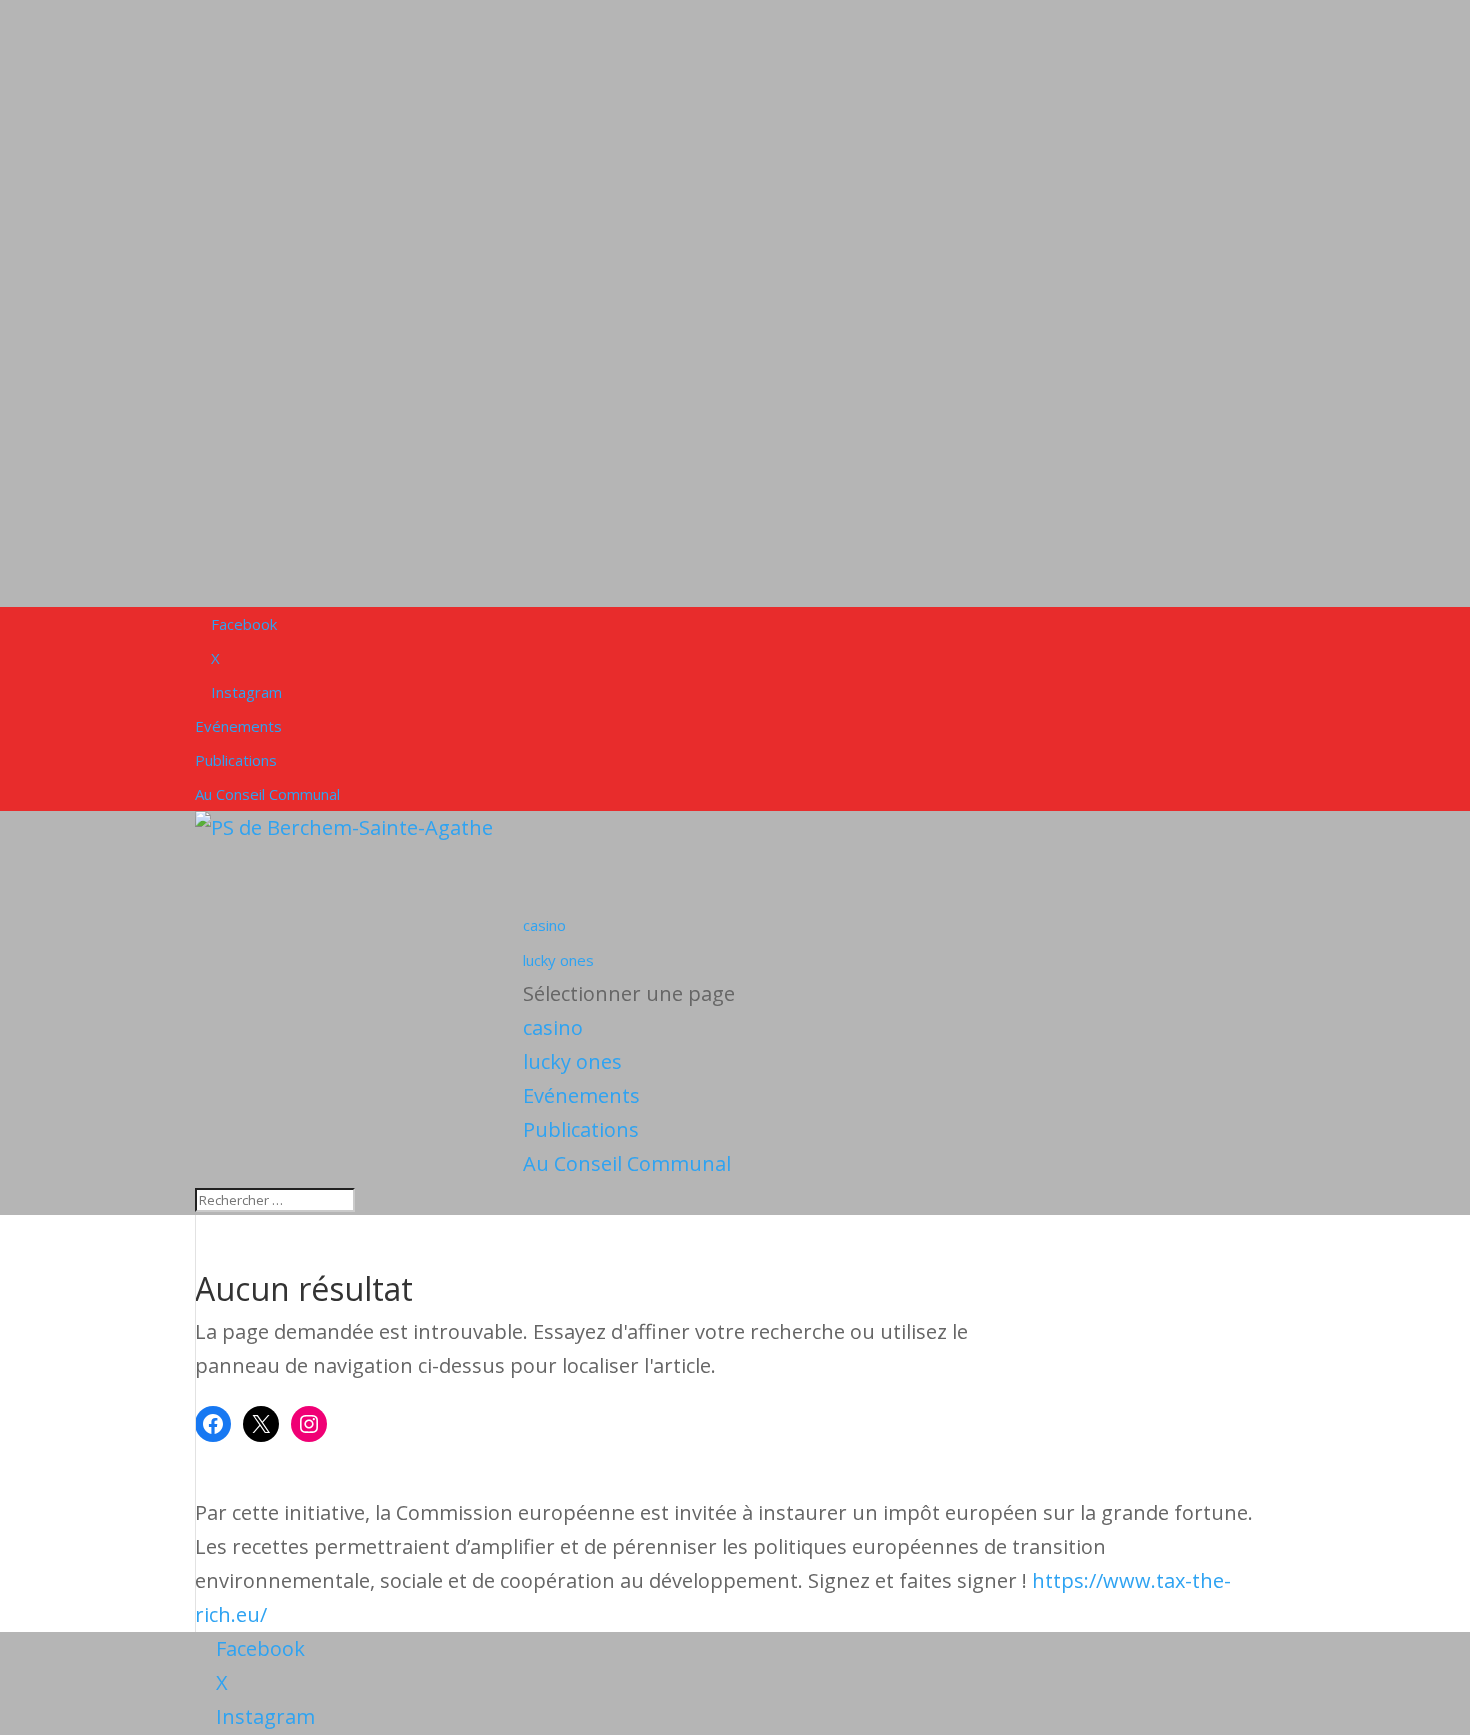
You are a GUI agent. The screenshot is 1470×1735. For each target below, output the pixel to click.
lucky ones (572, 1061)
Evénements (238, 726)
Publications (236, 760)
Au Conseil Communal (267, 794)
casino (553, 1027)
